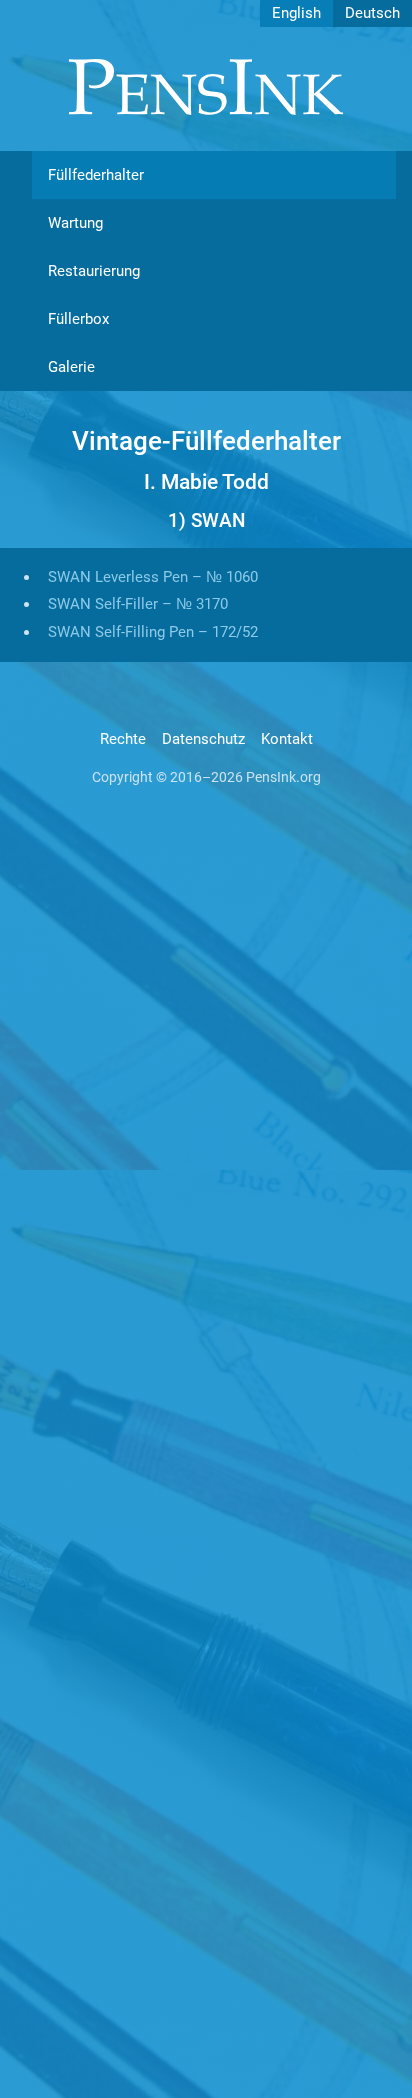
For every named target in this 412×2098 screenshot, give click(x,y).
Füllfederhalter (96, 175)
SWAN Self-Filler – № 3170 (138, 604)
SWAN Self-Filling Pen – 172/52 (153, 632)
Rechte (123, 739)
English (296, 13)
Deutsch (372, 13)
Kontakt (287, 739)
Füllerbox (78, 319)
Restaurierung (94, 271)
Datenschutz (203, 739)
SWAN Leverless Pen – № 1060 (153, 577)
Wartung (75, 223)
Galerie (71, 367)
